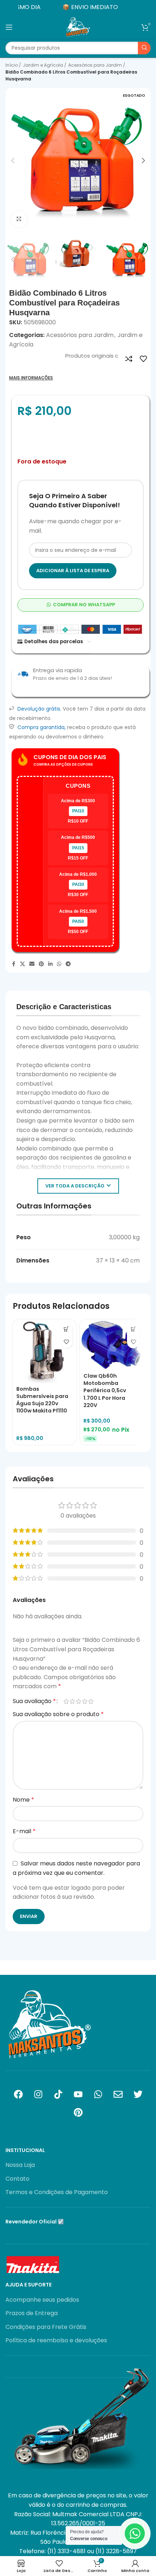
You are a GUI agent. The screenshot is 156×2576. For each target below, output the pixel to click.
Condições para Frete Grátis (46, 2327)
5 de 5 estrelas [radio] (91, 1701)
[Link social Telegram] (68, 964)
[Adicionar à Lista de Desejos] (143, 359)
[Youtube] (78, 2094)
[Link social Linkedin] (50, 964)
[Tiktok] (58, 2094)
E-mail (24, 1831)
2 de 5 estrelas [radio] (72, 1701)
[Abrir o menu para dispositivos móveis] (9, 27)
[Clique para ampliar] (19, 219)
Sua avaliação (34, 1701)
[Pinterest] (78, 2113)
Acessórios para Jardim (96, 65)
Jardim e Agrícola (44, 65)
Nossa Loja (20, 2165)
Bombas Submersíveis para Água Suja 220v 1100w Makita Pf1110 (42, 1400)
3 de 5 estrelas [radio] (79, 1701)
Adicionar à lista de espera (73, 571)
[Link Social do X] (22, 964)
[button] (13, 161)
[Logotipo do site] (78, 27)
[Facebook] (18, 2094)
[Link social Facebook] (13, 964)
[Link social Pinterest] (41, 964)
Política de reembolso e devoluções (56, 2340)
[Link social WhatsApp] (59, 964)
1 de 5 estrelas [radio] (66, 1701)
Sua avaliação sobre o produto (58, 1714)
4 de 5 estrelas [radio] (85, 1701)
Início (12, 65)
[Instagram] (38, 2094)
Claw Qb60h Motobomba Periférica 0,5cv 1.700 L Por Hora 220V (105, 1391)
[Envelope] (118, 2094)
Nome (23, 1800)
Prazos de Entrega (32, 2313)
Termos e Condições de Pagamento (57, 2192)
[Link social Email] (32, 964)
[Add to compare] (129, 359)
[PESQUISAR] (144, 48)
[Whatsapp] (98, 2094)
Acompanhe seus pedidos (42, 2300)
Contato (17, 2179)
